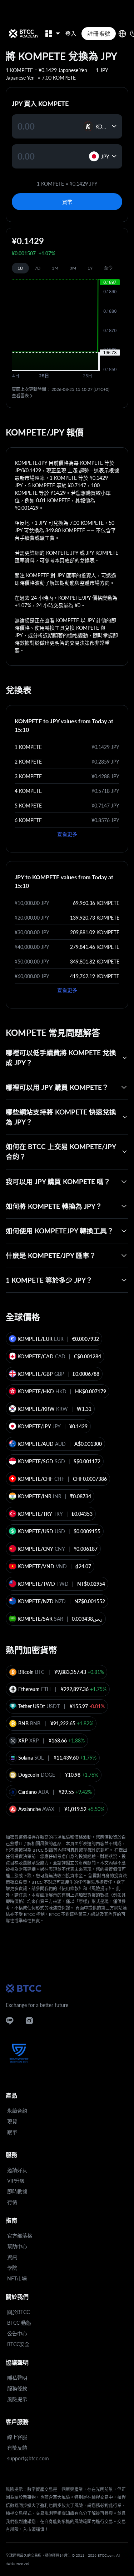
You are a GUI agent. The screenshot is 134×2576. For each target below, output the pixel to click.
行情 (12, 2202)
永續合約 (17, 2111)
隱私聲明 (17, 2378)
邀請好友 (17, 2170)
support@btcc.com (28, 2458)
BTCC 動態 (19, 2323)
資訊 (12, 2257)
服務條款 (17, 2388)
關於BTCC (18, 2312)
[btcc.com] (24, 34)
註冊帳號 (99, 33)
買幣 (67, 202)
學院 (12, 2268)
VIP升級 (16, 2181)
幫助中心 (17, 2246)
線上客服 (17, 2437)
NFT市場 (17, 2278)
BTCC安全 (18, 2344)
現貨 (12, 2121)
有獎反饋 (17, 2448)
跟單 (12, 2132)
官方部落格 (20, 2236)
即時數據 (17, 2191)
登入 (71, 33)
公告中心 (17, 2333)
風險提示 (17, 2399)
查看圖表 (20, 396)
